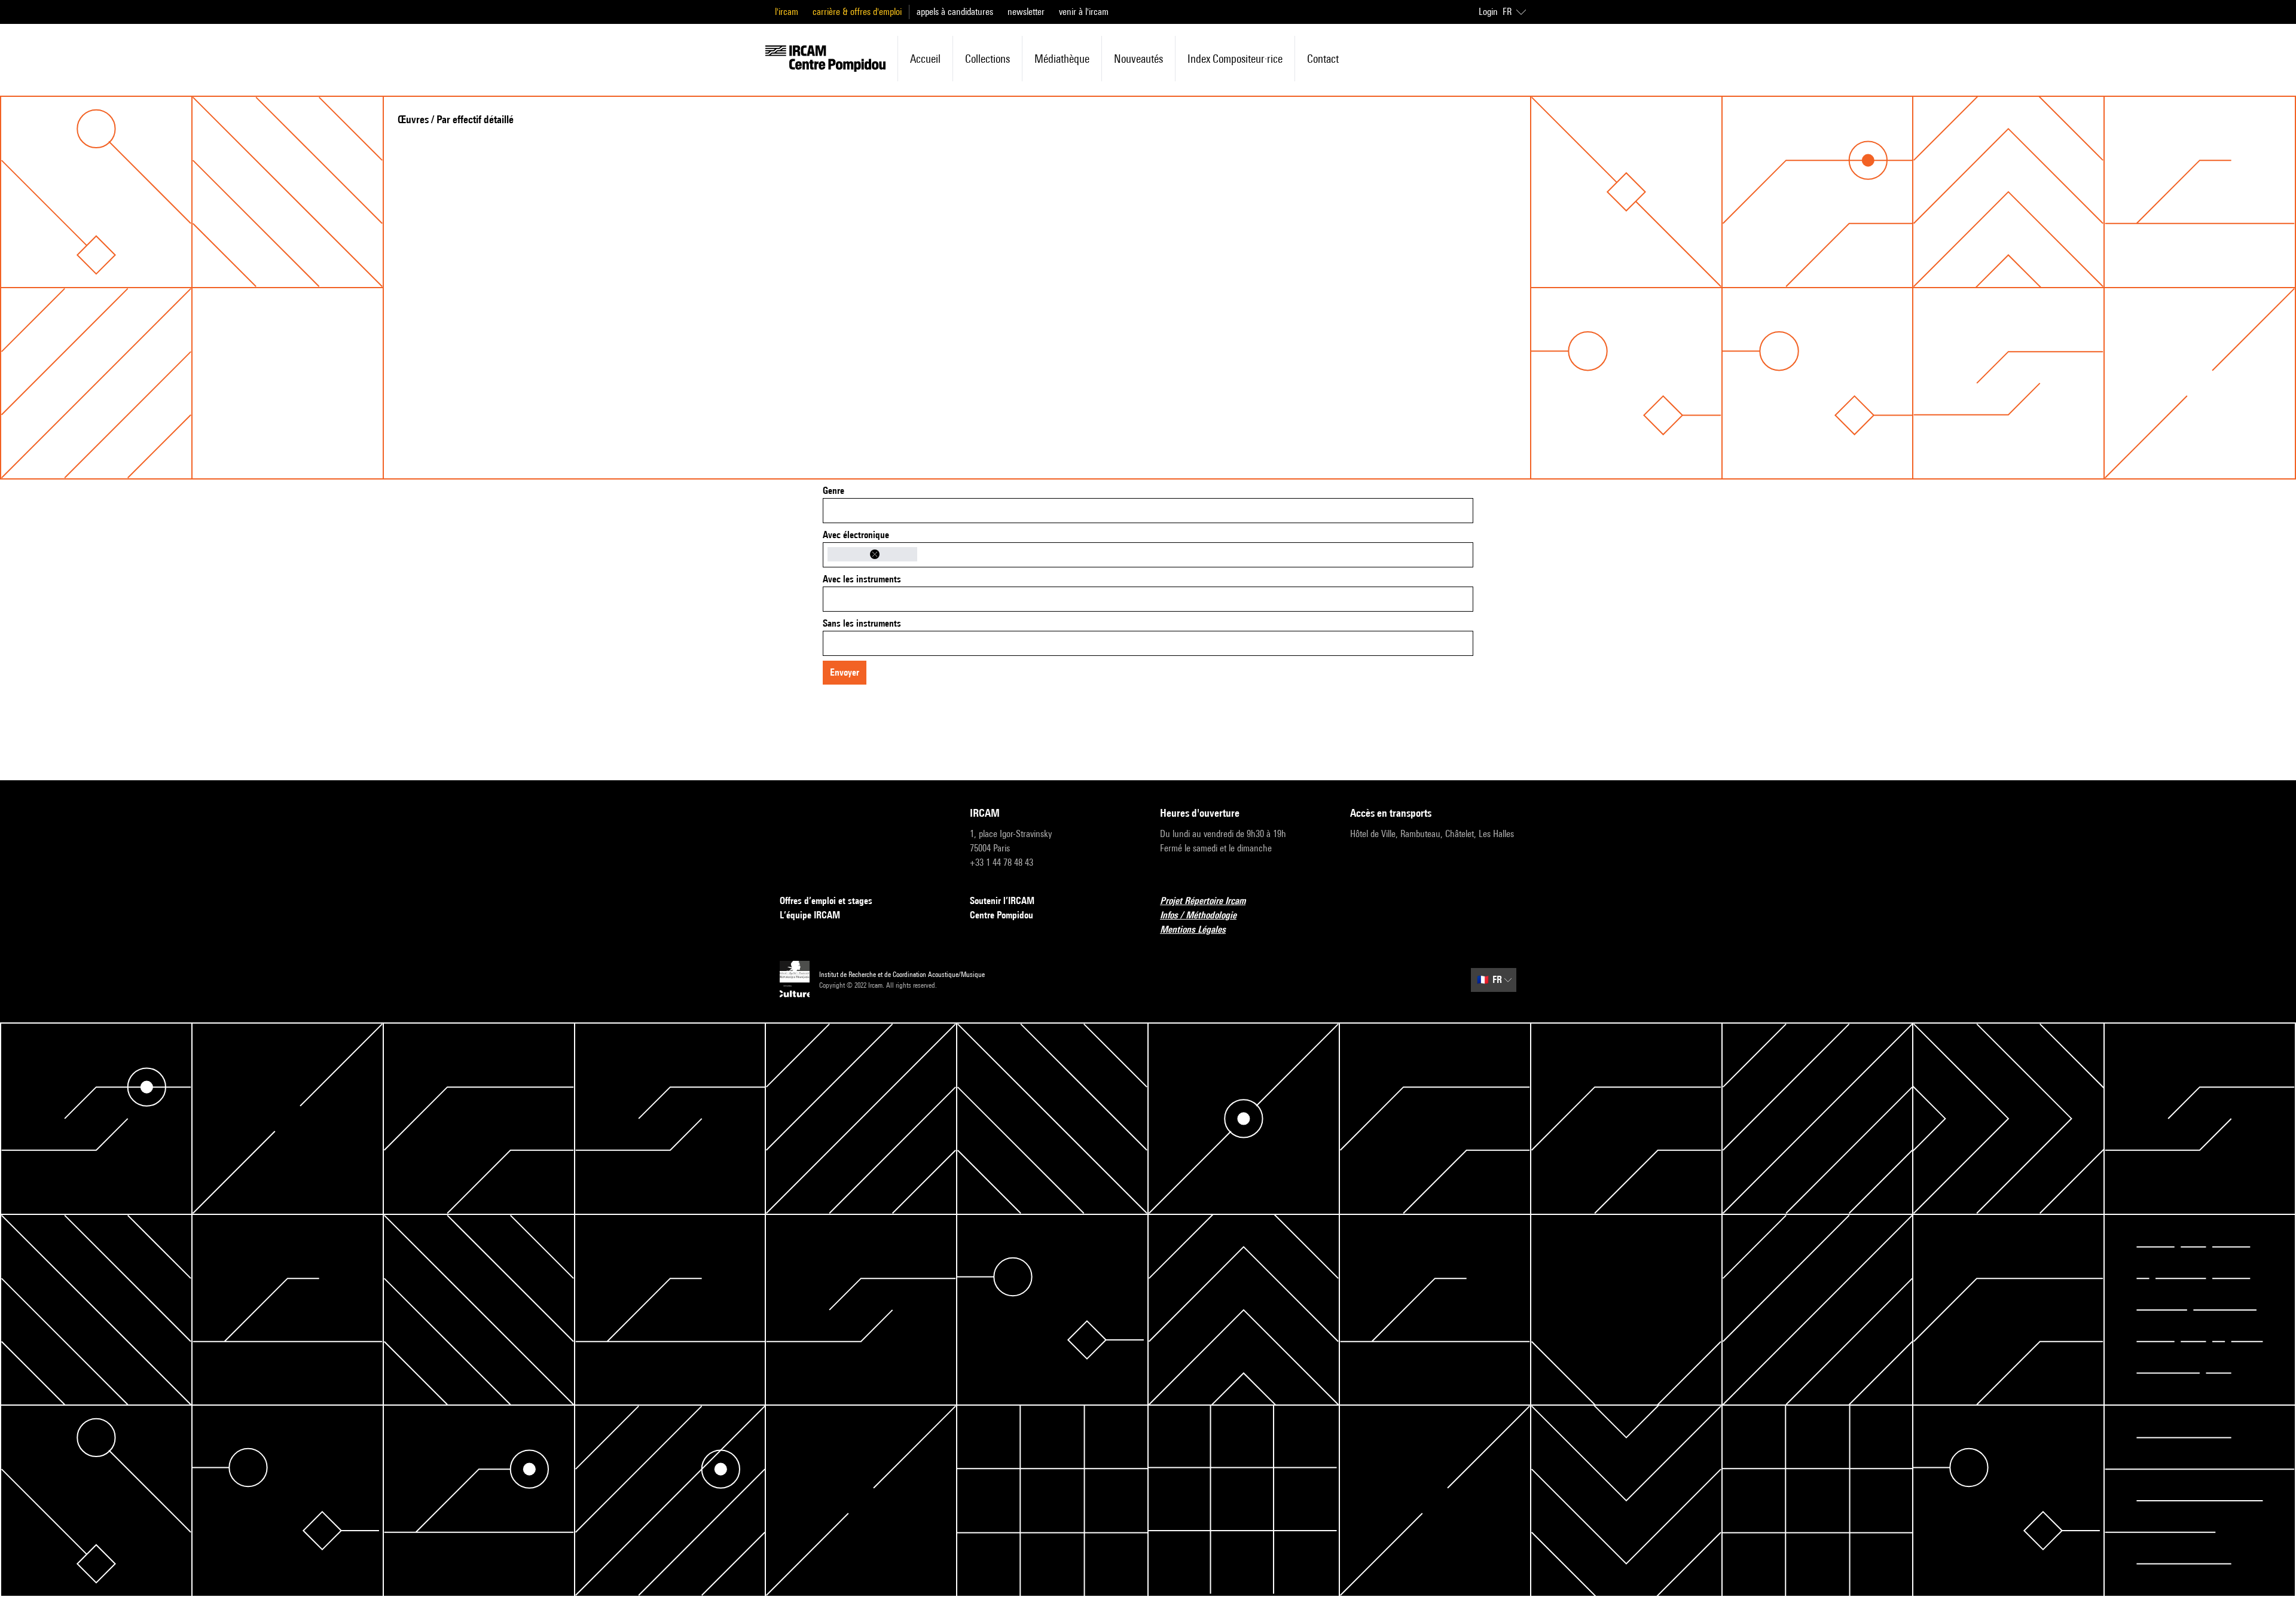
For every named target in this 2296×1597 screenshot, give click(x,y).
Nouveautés (1138, 59)
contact (1323, 59)
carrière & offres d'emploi (857, 12)
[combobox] (1148, 511)
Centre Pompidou (1002, 915)
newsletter (1026, 12)
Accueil (925, 59)
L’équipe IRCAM (810, 915)
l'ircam (787, 12)
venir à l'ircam (1084, 12)
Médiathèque (1062, 59)
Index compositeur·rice (1235, 59)
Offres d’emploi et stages (826, 901)
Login (1488, 12)
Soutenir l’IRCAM (1002, 901)
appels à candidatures (955, 12)
